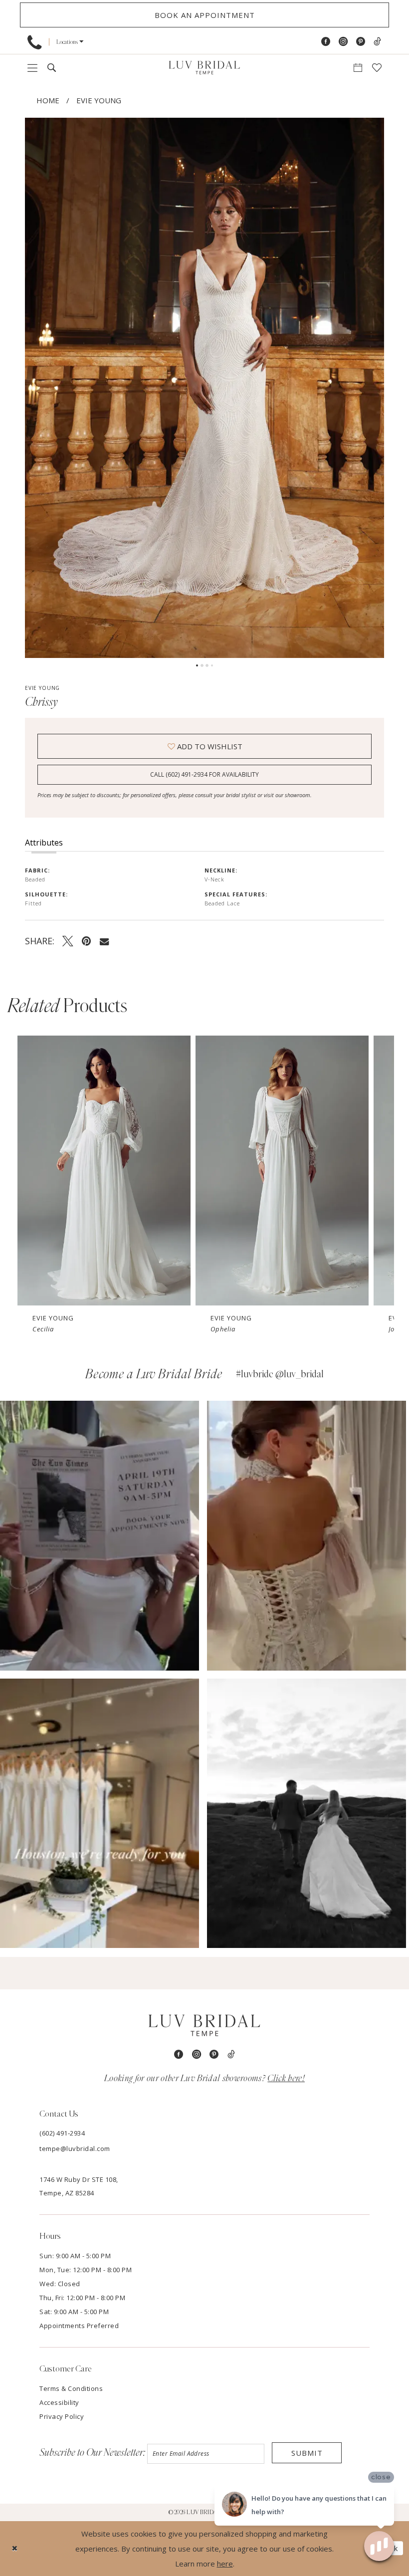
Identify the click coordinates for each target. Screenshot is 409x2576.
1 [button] (197, 665)
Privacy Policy (62, 2416)
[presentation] (104, 1171)
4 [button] (212, 665)
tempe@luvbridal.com (75, 2148)
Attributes (44, 843)
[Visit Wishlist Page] (377, 68)
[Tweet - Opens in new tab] (68, 941)
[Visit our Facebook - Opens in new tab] (326, 42)
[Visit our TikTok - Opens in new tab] (377, 42)
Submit (307, 2453)
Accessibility (59, 2402)
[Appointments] (358, 68)
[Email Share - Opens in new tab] (104, 941)
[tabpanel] (204, 388)
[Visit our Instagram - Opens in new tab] (343, 42)
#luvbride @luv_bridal (280, 1374)
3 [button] (207, 665)
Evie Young (99, 100)
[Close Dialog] (15, 2548)
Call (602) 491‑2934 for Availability (204, 774)
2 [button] (202, 665)
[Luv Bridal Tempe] (204, 68)
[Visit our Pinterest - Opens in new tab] (361, 42)
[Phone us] (34, 42)
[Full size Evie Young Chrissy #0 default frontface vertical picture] (204, 388)
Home (48, 100)
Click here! (286, 2079)
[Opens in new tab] (100, 1536)
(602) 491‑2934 (62, 2133)
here (225, 2564)
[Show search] (52, 68)
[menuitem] (34, 42)
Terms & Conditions (71, 2388)
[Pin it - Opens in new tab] (87, 941)
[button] (70, 42)
